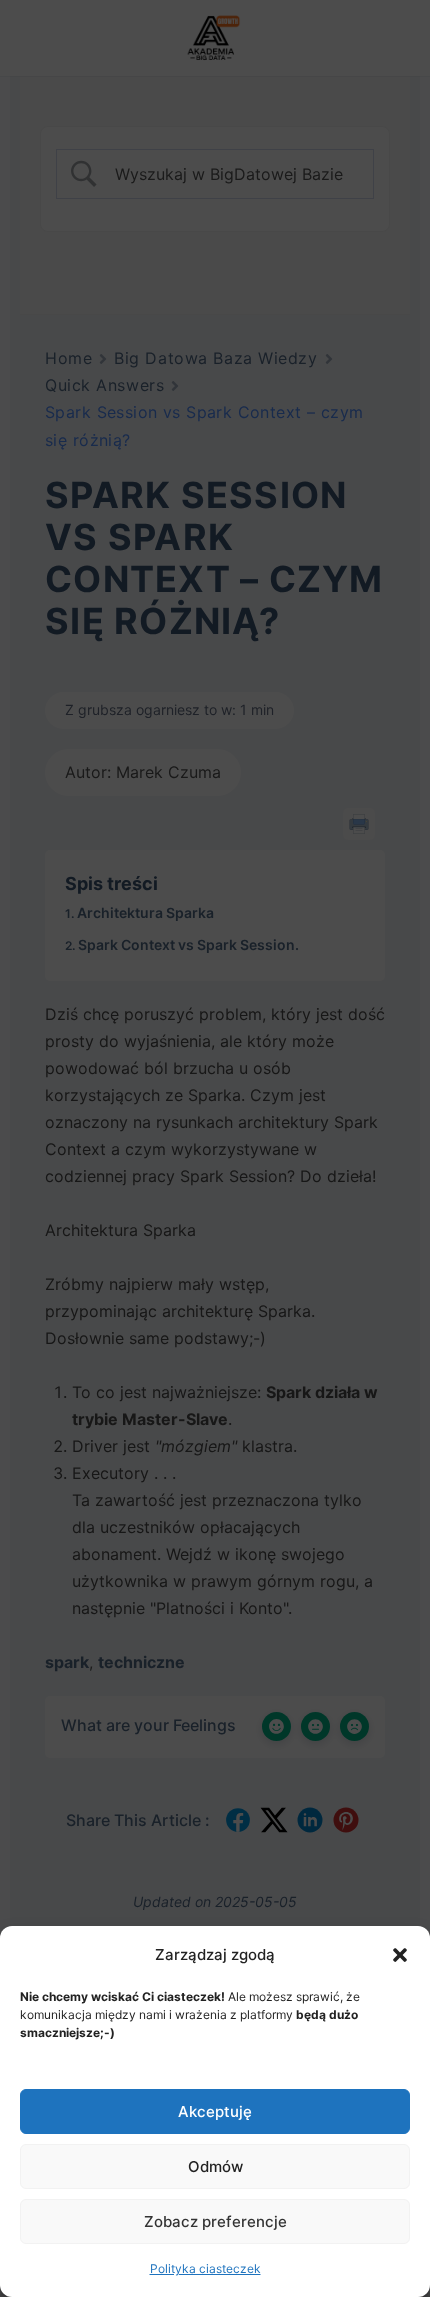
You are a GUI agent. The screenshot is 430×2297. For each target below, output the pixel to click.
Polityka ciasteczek (205, 2268)
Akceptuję (215, 2111)
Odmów (215, 2166)
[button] (400, 1955)
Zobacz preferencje (215, 2221)
